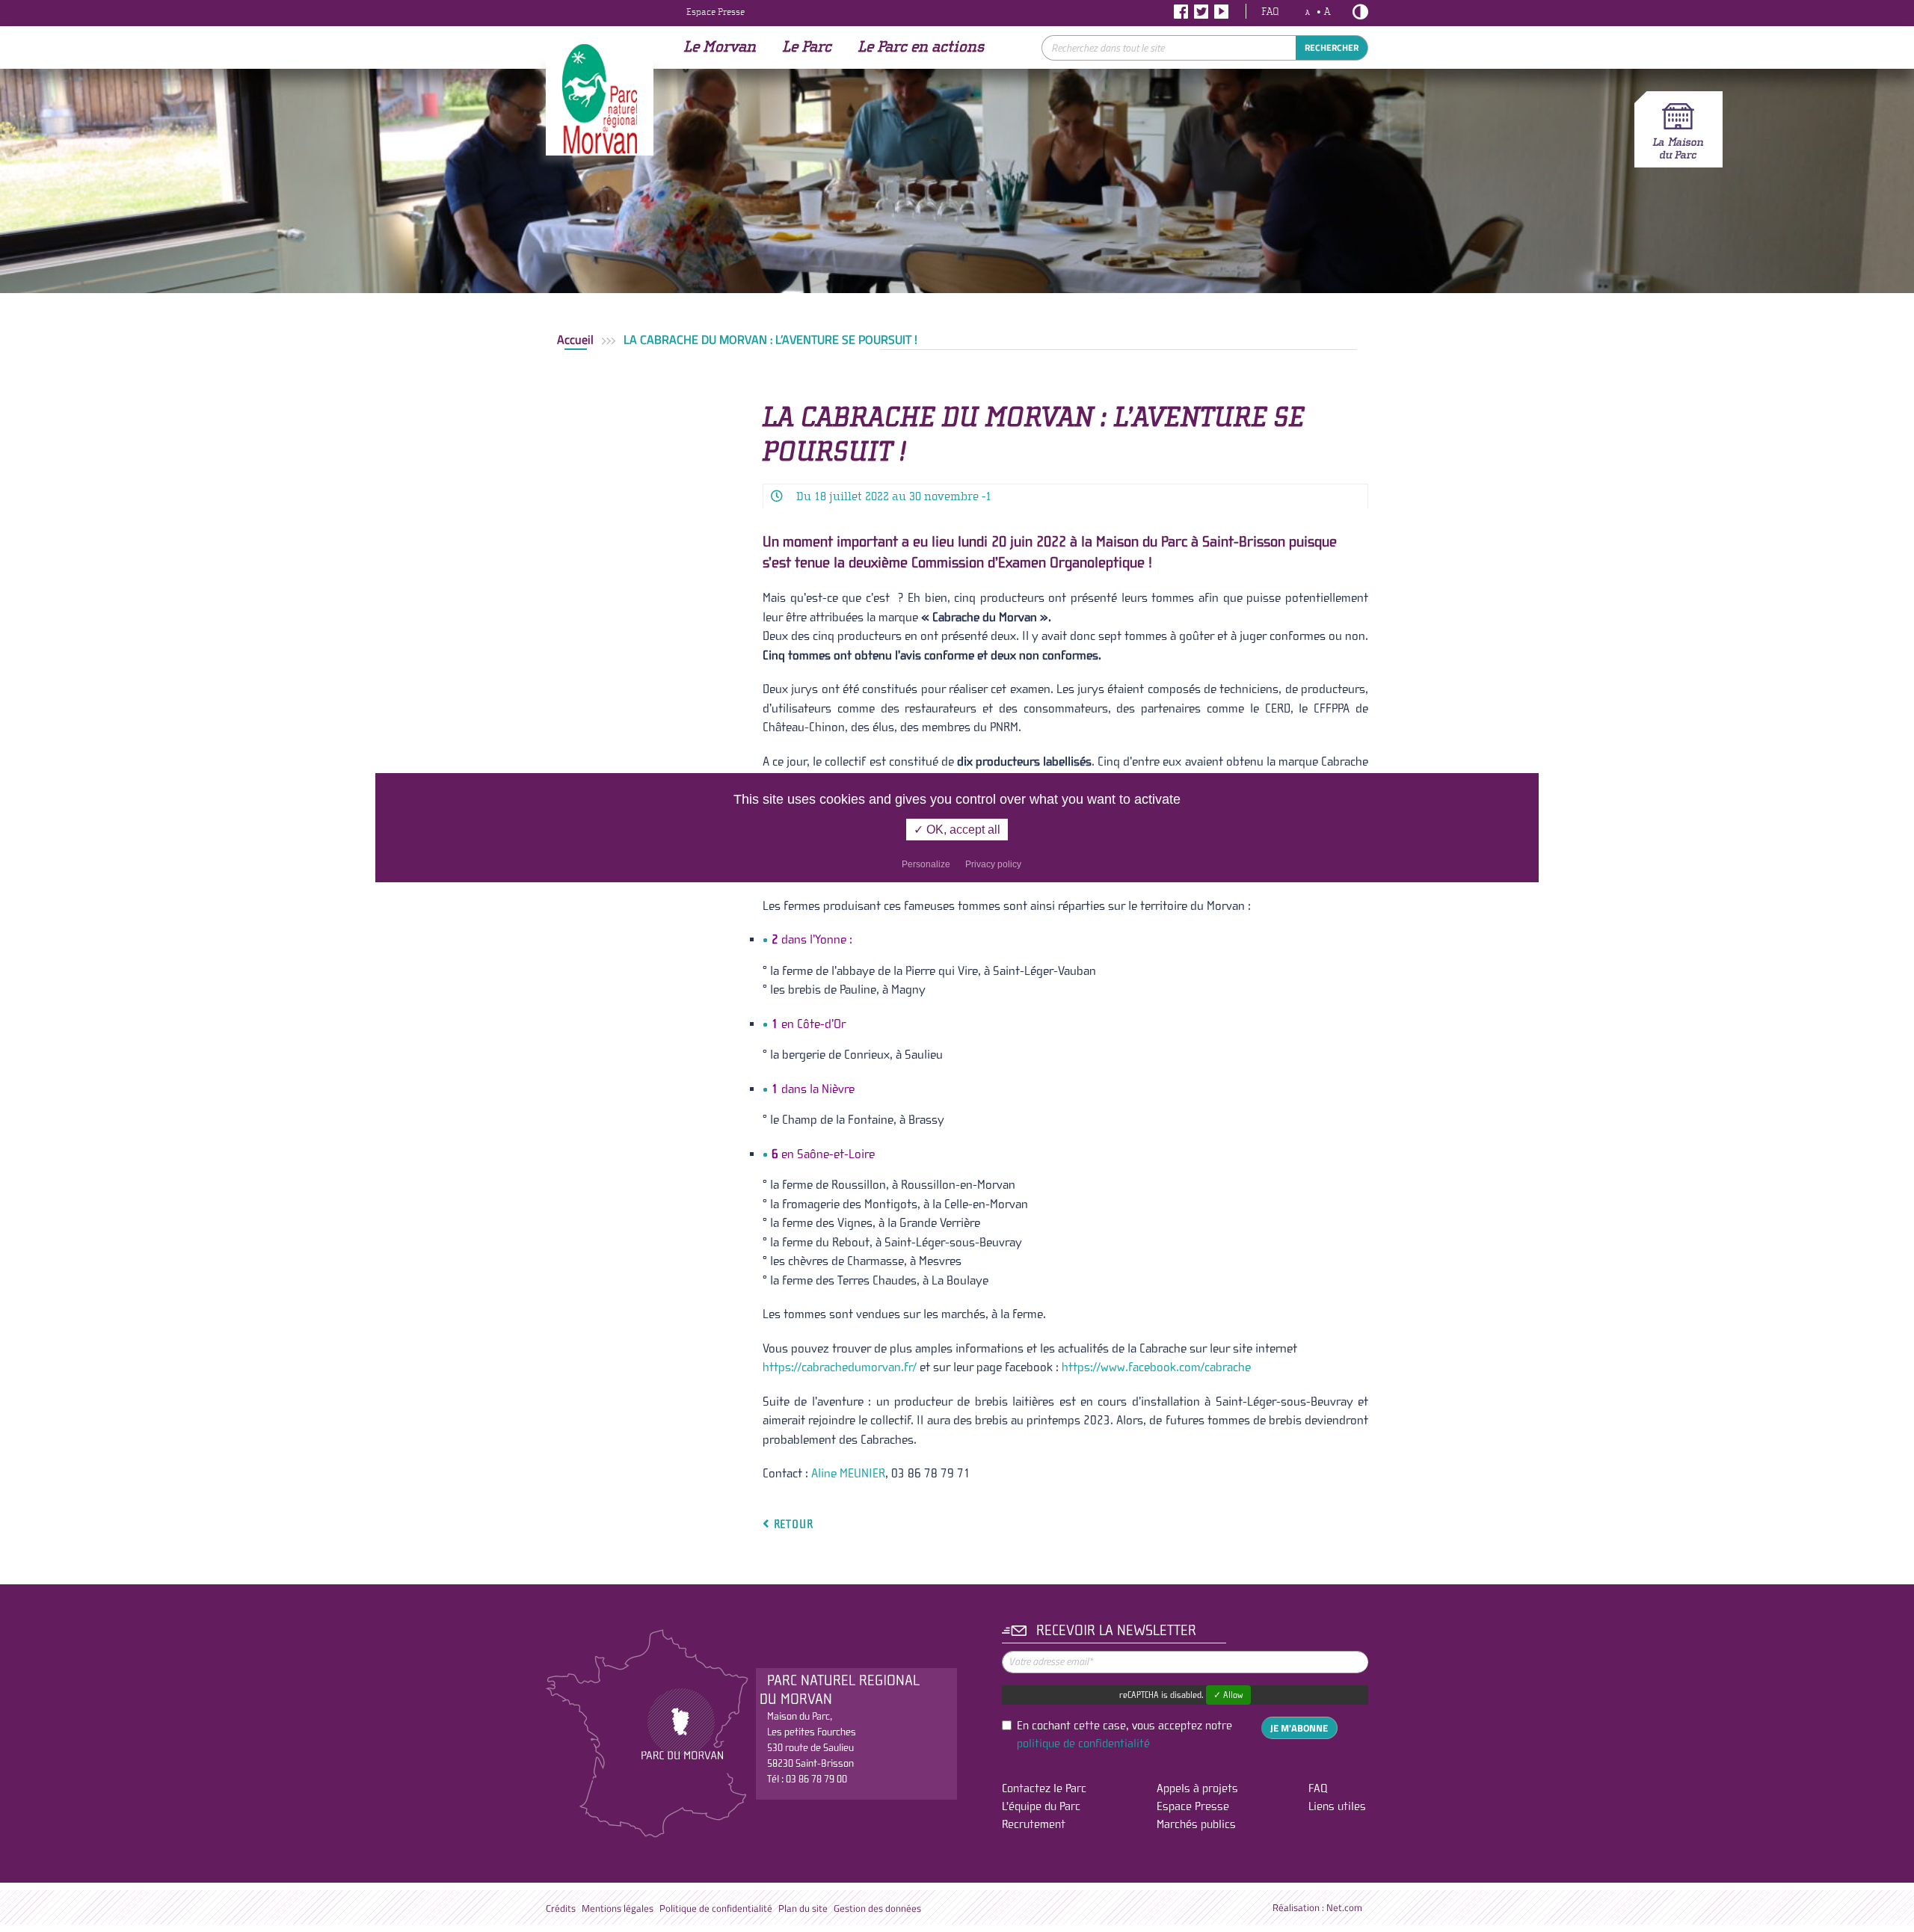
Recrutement (1034, 1824)
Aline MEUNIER (848, 1473)
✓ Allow (1228, 1695)
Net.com (1344, 1908)
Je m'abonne (1299, 1728)
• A (1318, 12)
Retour (791, 1523)
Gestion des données (877, 1908)
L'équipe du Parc (1041, 1806)
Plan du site (803, 1908)
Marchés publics (1196, 1824)
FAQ (1270, 12)
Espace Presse (716, 12)
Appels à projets (1197, 1788)
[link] (840, 1367)
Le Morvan (720, 47)
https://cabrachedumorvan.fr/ (840, 1367)
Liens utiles (1337, 1806)
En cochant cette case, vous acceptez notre (1124, 1735)
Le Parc (807, 47)
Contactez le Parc (1044, 1788)
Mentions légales (618, 1908)
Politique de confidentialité (716, 1908)
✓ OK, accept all (957, 830)
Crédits (561, 1908)
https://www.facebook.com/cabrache (1156, 1367)
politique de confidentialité (1083, 1744)
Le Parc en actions (921, 47)
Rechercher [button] (1332, 48)
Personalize (926, 864)
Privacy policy (993, 864)
